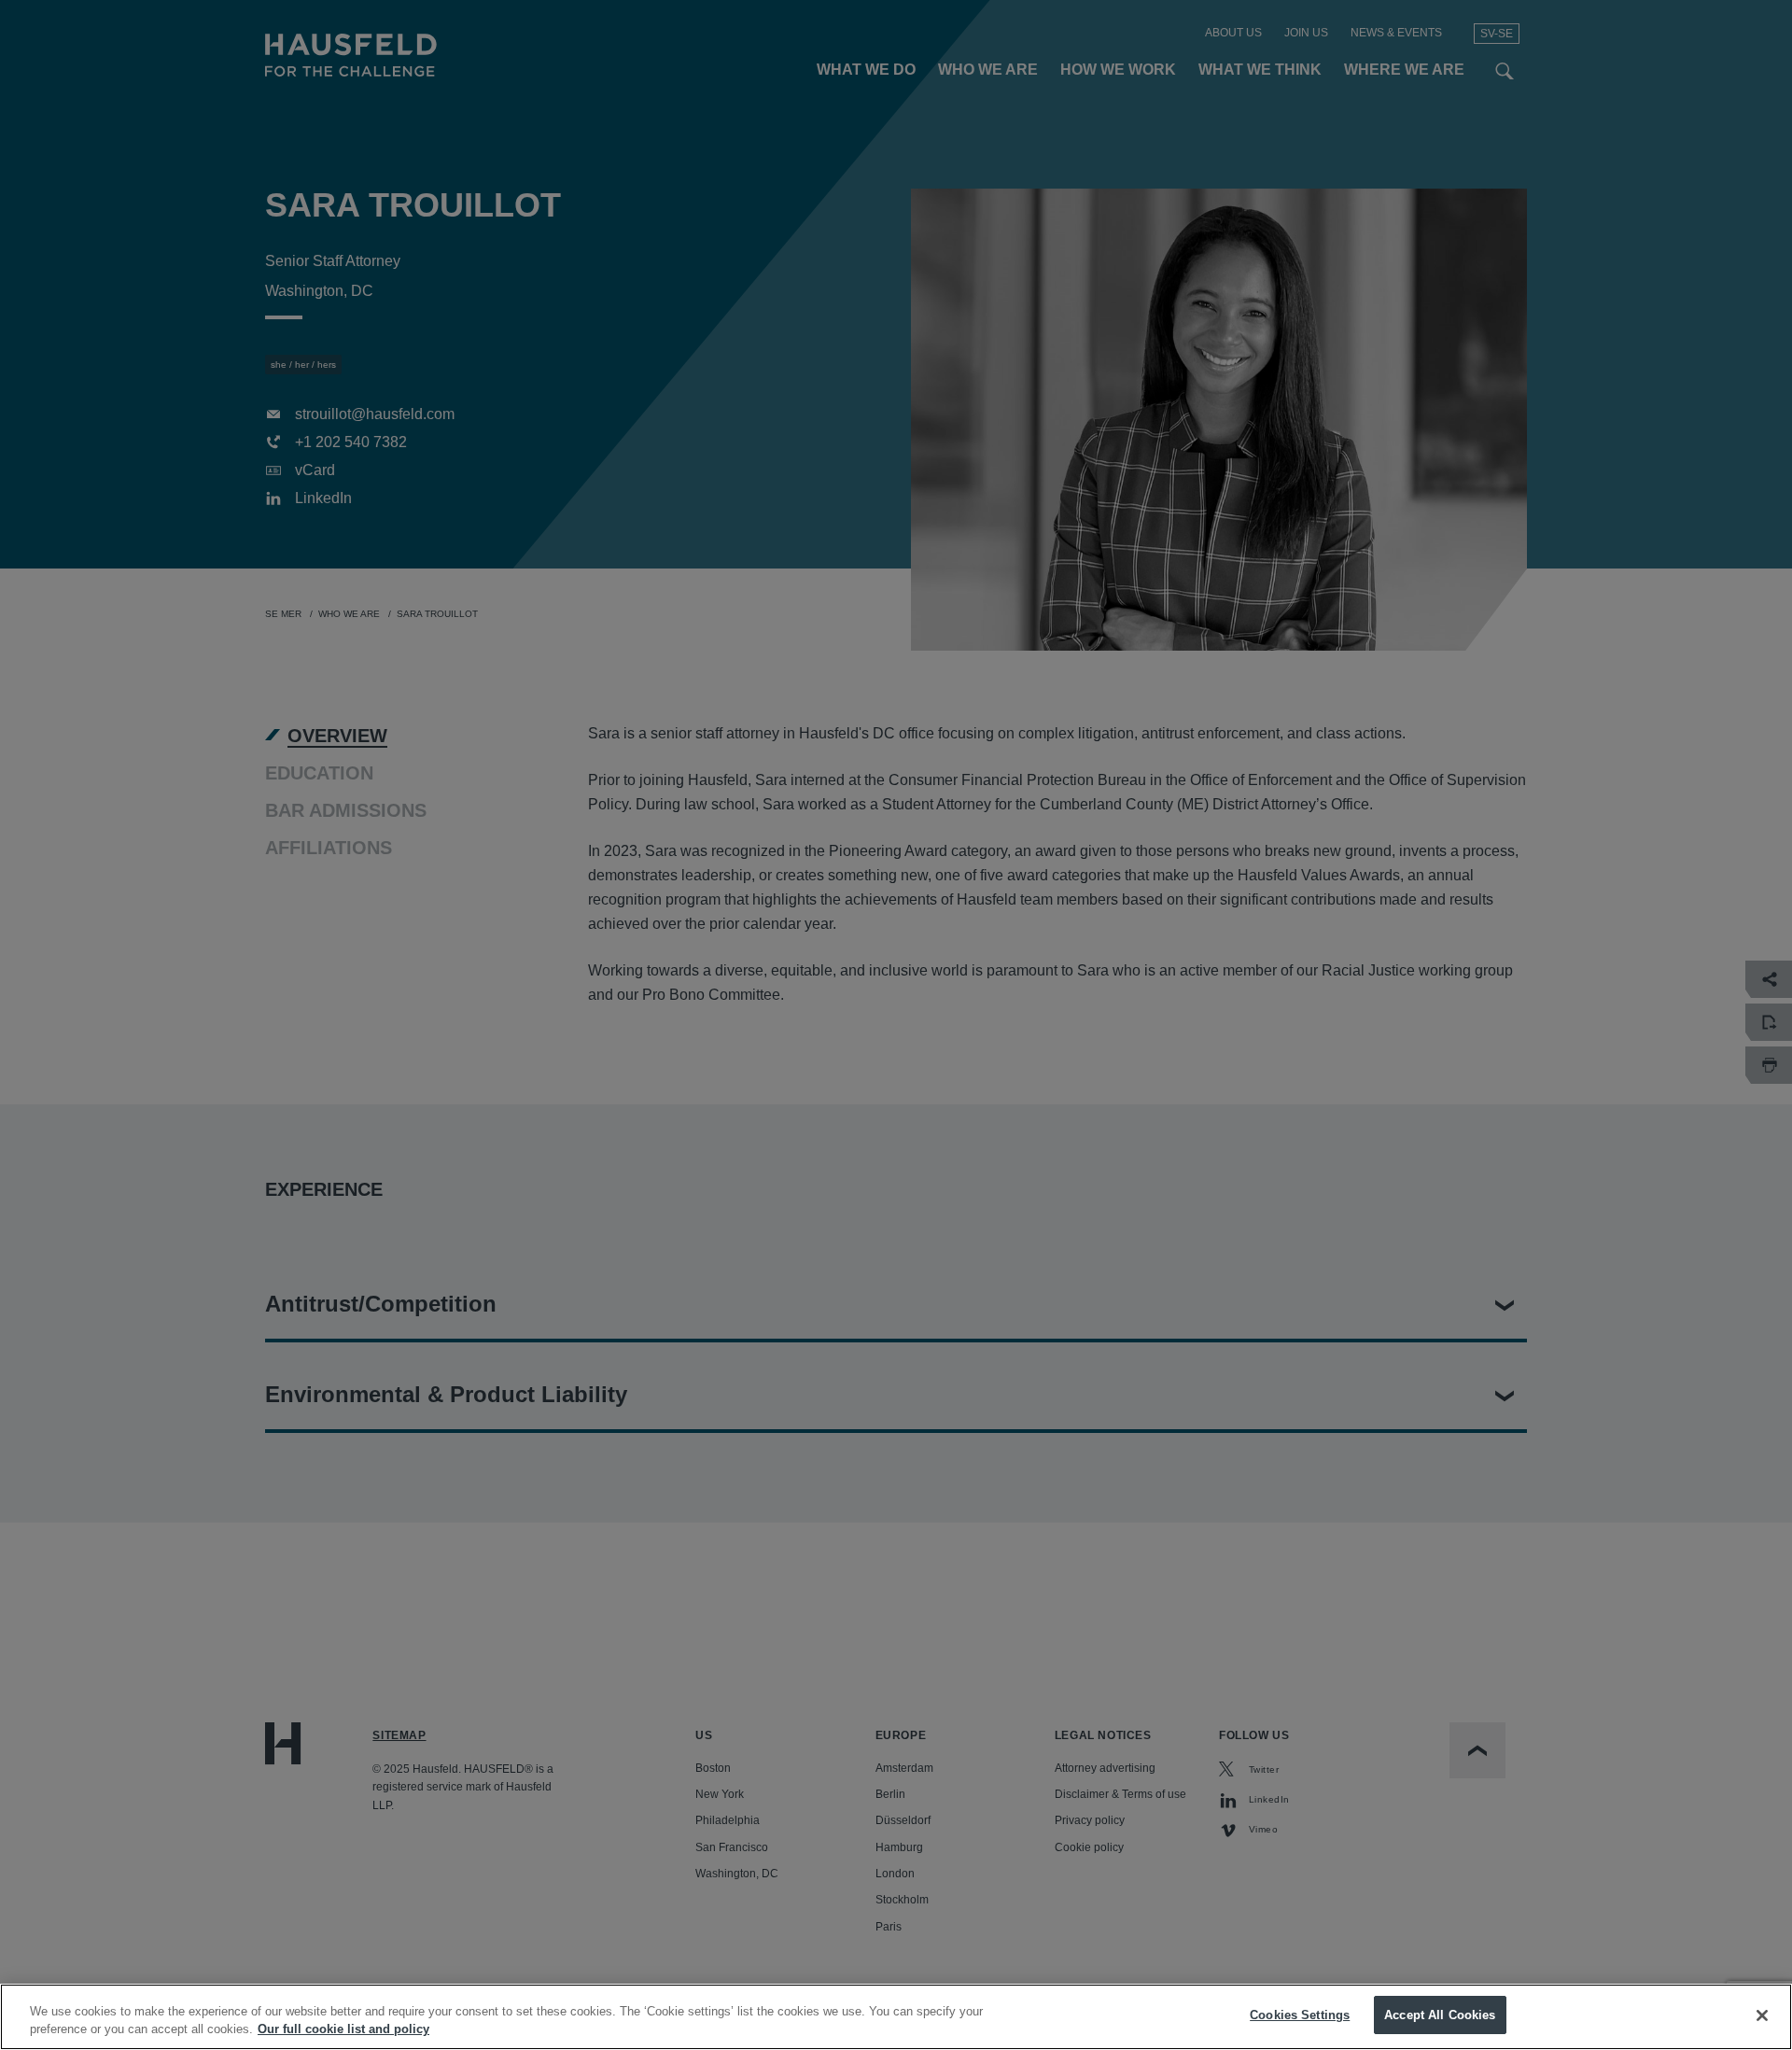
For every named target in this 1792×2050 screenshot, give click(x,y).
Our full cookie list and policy (343, 2030)
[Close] (1762, 2015)
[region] (896, 2017)
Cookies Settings (1300, 2015)
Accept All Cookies (1440, 2015)
